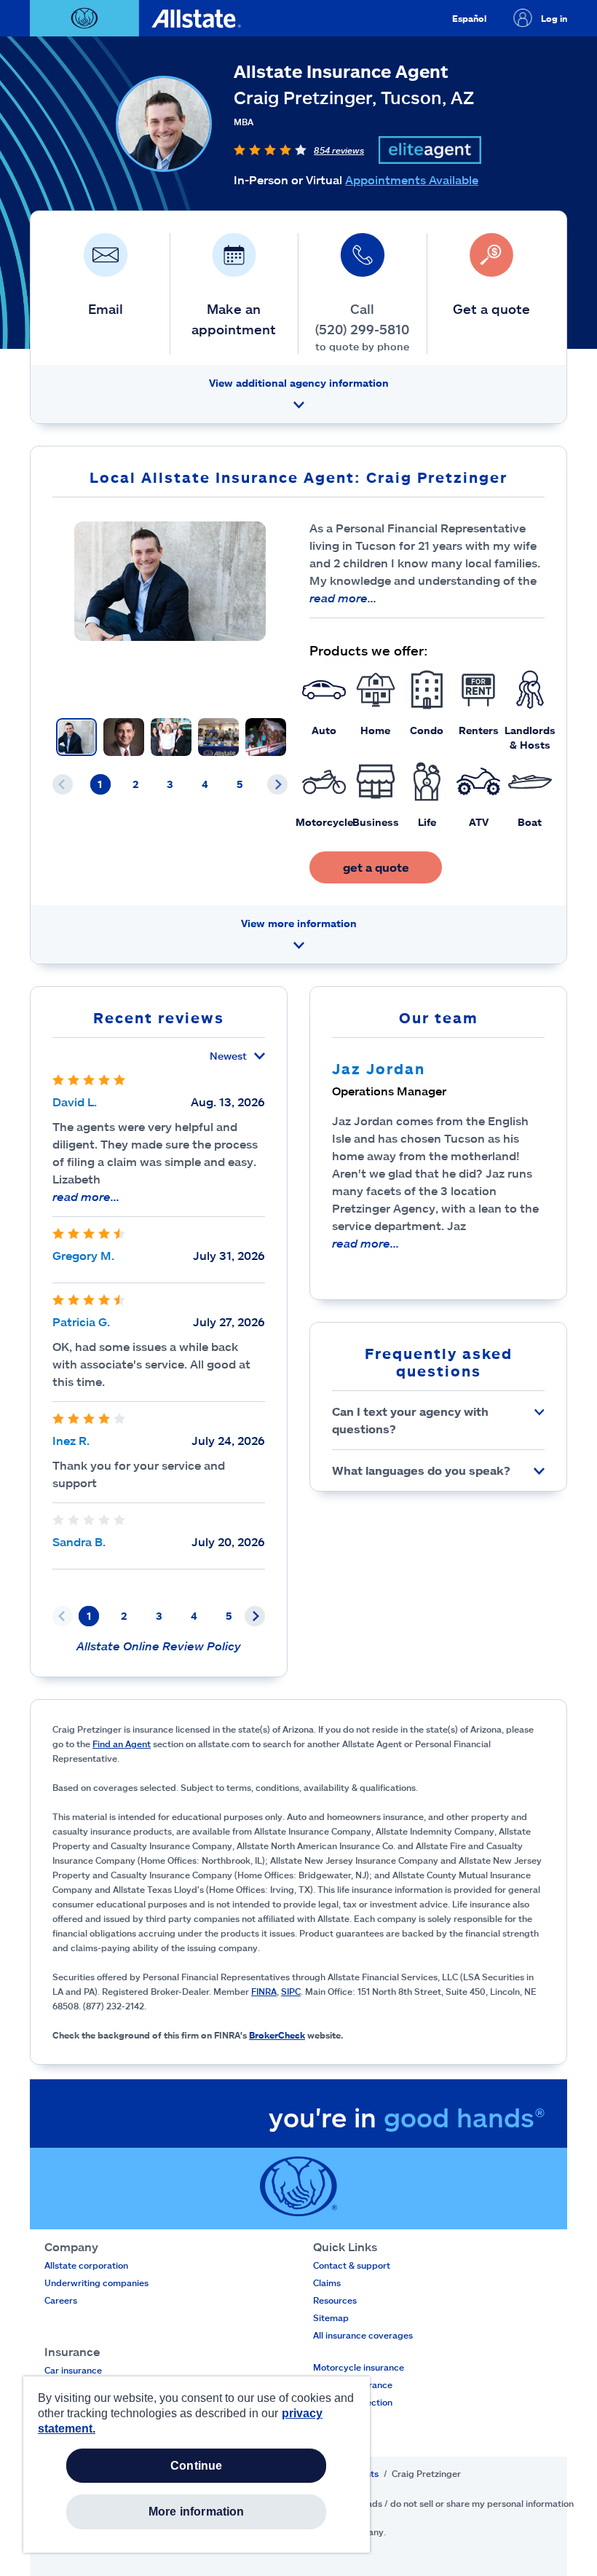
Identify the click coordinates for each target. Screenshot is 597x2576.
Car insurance (73, 2370)
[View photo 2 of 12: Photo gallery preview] (124, 737)
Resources (335, 2300)
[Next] (277, 784)
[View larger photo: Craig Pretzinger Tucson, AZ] (170, 581)
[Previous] (63, 784)
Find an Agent (122, 1744)
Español (469, 18)
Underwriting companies (96, 2282)
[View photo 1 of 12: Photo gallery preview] (76, 737)
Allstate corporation (86, 2265)
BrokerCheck (277, 2035)
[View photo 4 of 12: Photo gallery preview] (218, 737)
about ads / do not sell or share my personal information (457, 2503)
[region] (197, 2465)
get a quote (376, 867)
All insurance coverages (363, 2335)
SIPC (291, 1991)
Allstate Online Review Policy (159, 1646)
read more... (343, 598)
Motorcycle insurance (359, 2367)
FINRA (264, 1991)
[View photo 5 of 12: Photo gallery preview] (266, 737)
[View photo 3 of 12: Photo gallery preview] (171, 737)
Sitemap (331, 2317)
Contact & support (352, 2265)
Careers (61, 2300)
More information (197, 2512)
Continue (196, 2466)
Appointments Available (412, 180)
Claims (327, 2282)
